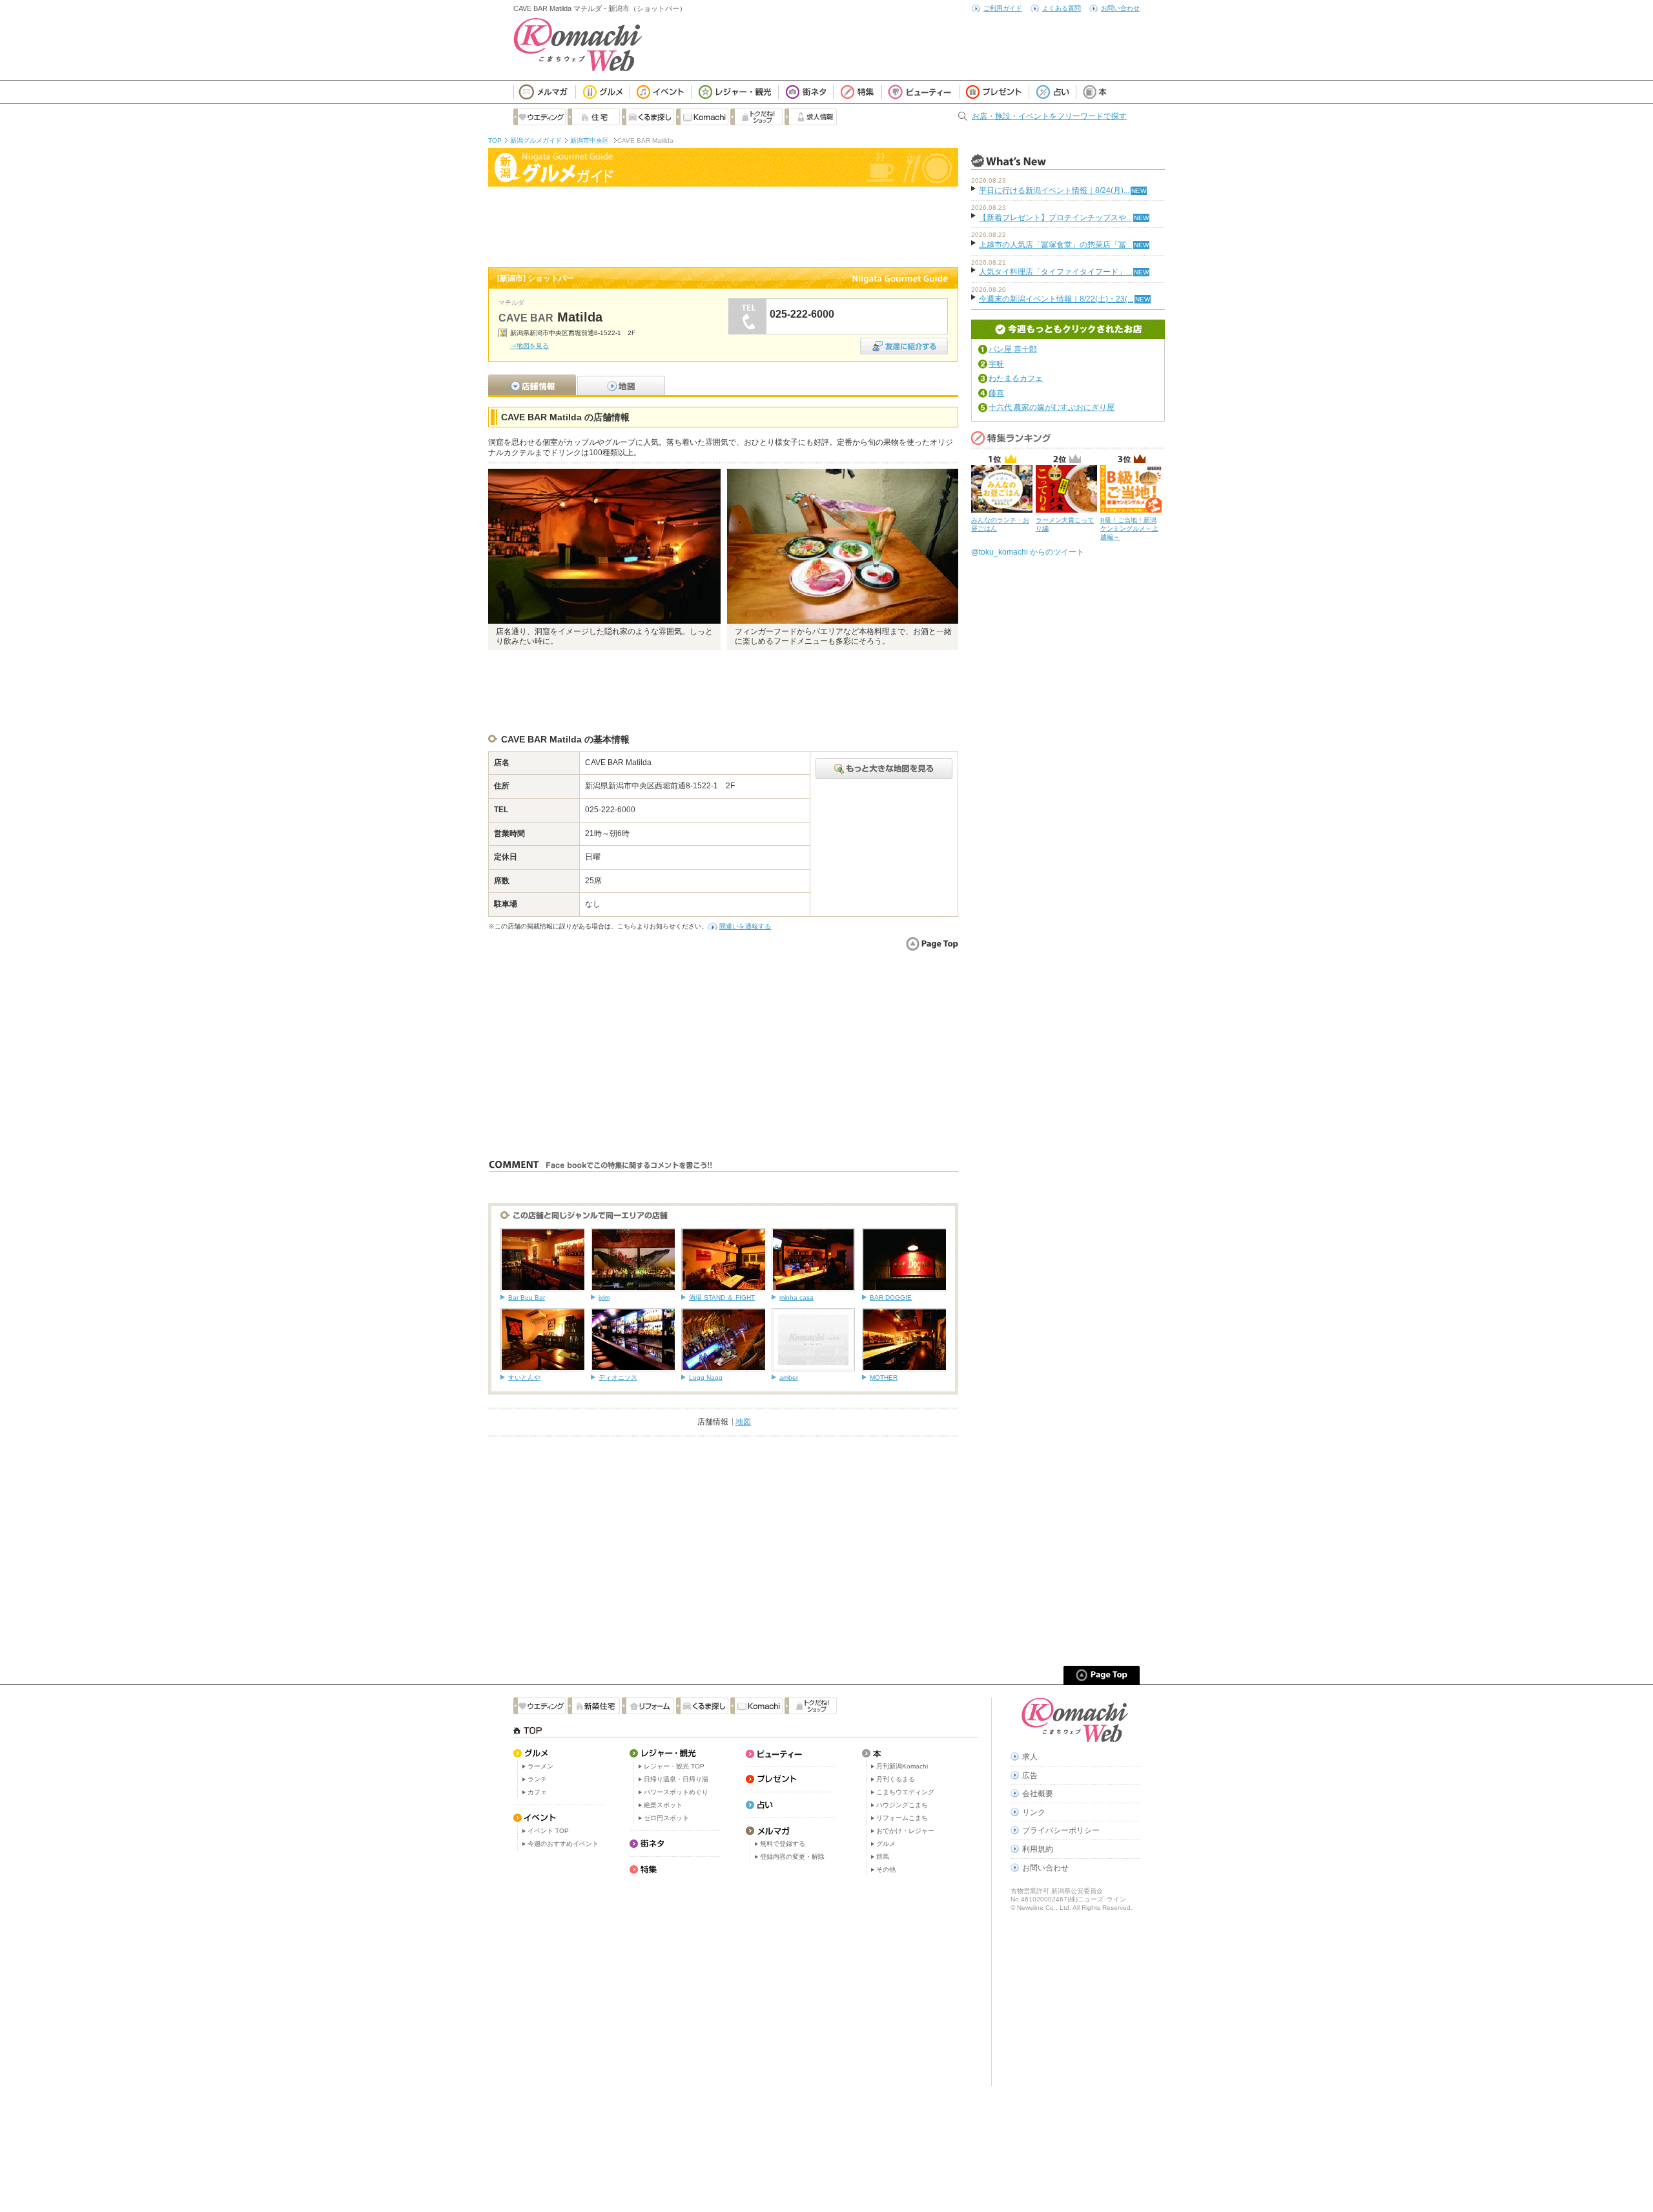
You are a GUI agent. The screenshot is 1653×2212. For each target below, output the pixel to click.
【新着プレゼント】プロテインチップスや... (1055, 218)
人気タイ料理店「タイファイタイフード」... (1055, 272)
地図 (743, 1422)
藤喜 (996, 393)
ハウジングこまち (902, 1805)
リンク (1034, 1812)
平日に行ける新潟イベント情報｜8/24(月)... (1054, 190)
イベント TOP (548, 1831)
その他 (886, 1869)
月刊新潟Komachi (902, 1766)
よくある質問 (1062, 8)
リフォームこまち (902, 1818)
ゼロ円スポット (666, 1818)
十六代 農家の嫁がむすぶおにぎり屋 (1052, 407)
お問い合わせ (1120, 8)
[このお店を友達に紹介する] (904, 342)
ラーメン (540, 1766)
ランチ (537, 1779)
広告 (1030, 1776)
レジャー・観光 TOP (674, 1766)
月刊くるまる (896, 1779)
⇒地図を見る (529, 346)
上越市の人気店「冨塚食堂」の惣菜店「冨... (1055, 245)
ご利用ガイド (1003, 8)
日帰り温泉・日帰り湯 (676, 1779)
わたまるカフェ (1016, 378)
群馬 (883, 1857)
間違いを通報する (745, 926)
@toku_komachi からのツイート (1028, 552)
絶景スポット (663, 1805)
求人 (1030, 1757)
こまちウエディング (905, 1792)
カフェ (537, 1792)
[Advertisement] (723, 225)
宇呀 (996, 364)
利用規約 (1038, 1849)
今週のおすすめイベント (563, 1844)
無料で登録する (783, 1844)
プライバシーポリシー (1061, 1830)
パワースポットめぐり (676, 1792)
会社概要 (1038, 1794)
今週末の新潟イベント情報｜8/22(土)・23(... (1056, 299)
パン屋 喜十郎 (1013, 349)
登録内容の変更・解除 (792, 1857)
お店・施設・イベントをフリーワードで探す (1049, 116)
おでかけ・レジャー (905, 1831)
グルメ (886, 1844)
